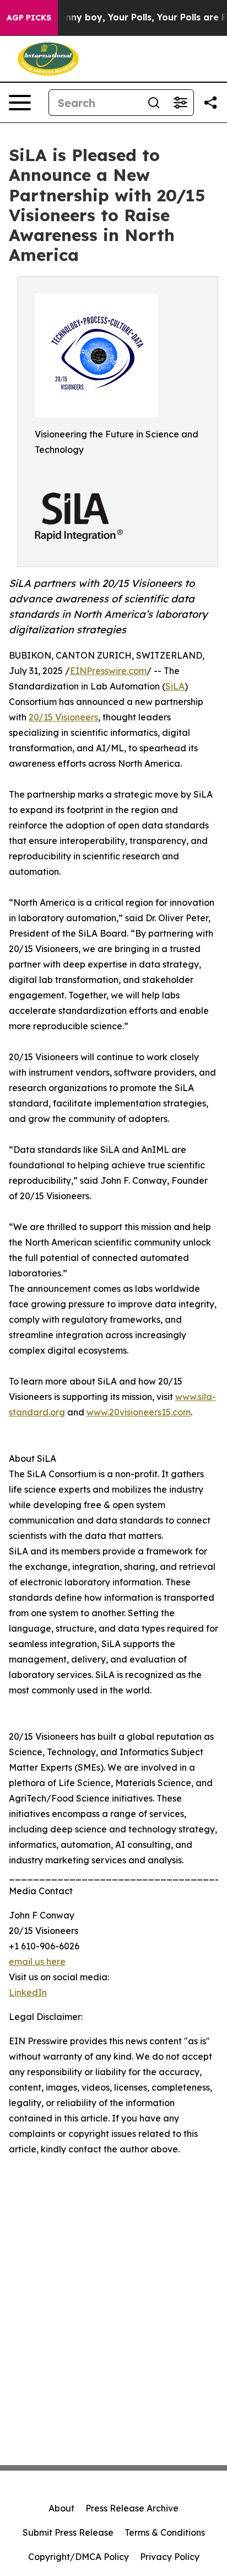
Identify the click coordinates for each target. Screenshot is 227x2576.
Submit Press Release (68, 2532)
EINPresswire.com (108, 671)
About (61, 2508)
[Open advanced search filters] (180, 103)
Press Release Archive (132, 2508)
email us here (37, 1962)
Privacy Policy (170, 2557)
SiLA (175, 686)
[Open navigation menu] (20, 103)
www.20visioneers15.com (139, 1412)
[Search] (154, 103)
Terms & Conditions (165, 2532)
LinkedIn (28, 1992)
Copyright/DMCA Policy (79, 2557)
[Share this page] (210, 103)
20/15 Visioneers (63, 717)
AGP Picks (29, 18)
